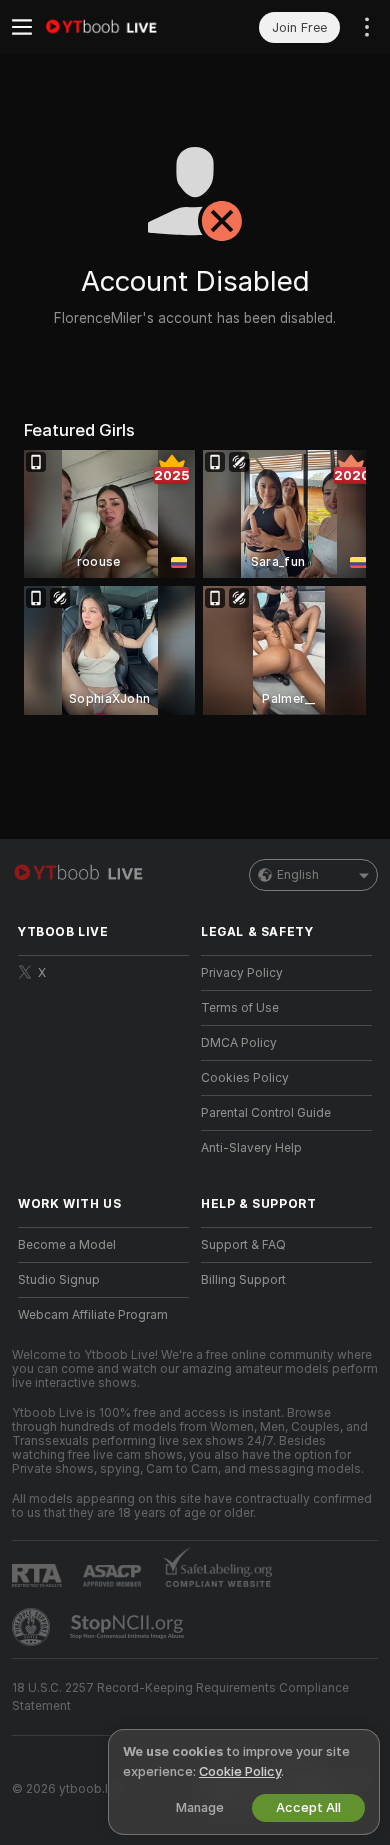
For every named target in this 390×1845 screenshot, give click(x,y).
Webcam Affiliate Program (93, 1315)
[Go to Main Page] (119, 27)
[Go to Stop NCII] (129, 1627)
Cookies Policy (245, 1078)
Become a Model (67, 1245)
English (298, 875)
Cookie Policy (240, 1771)
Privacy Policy (242, 973)
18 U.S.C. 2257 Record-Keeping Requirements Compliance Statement (180, 1697)
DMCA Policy (239, 1043)
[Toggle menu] (22, 27)
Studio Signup (59, 1280)
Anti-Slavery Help (251, 1148)
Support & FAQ (243, 1245)
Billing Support (243, 1280)
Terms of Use (240, 1008)
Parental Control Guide (266, 1113)
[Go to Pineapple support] (33, 1627)
